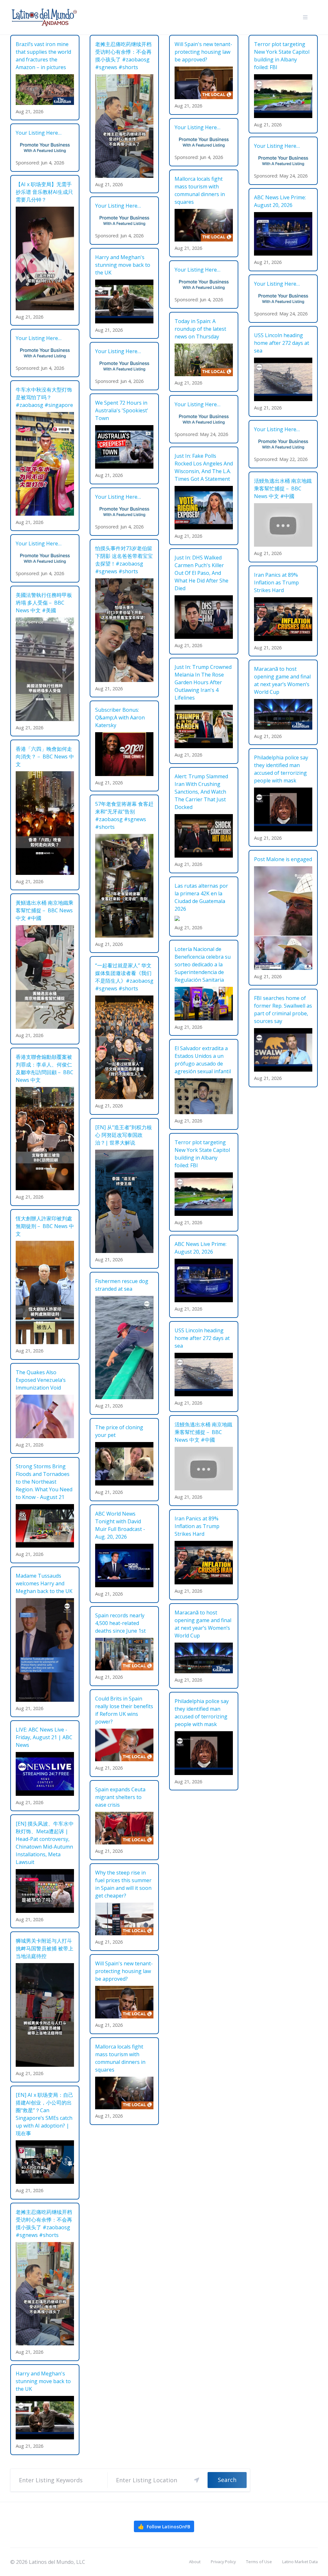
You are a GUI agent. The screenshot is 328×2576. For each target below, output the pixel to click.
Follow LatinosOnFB (164, 2526)
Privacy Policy (223, 2562)
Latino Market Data (300, 2562)
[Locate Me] (197, 2480)
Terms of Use (259, 2562)
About (195, 2562)
